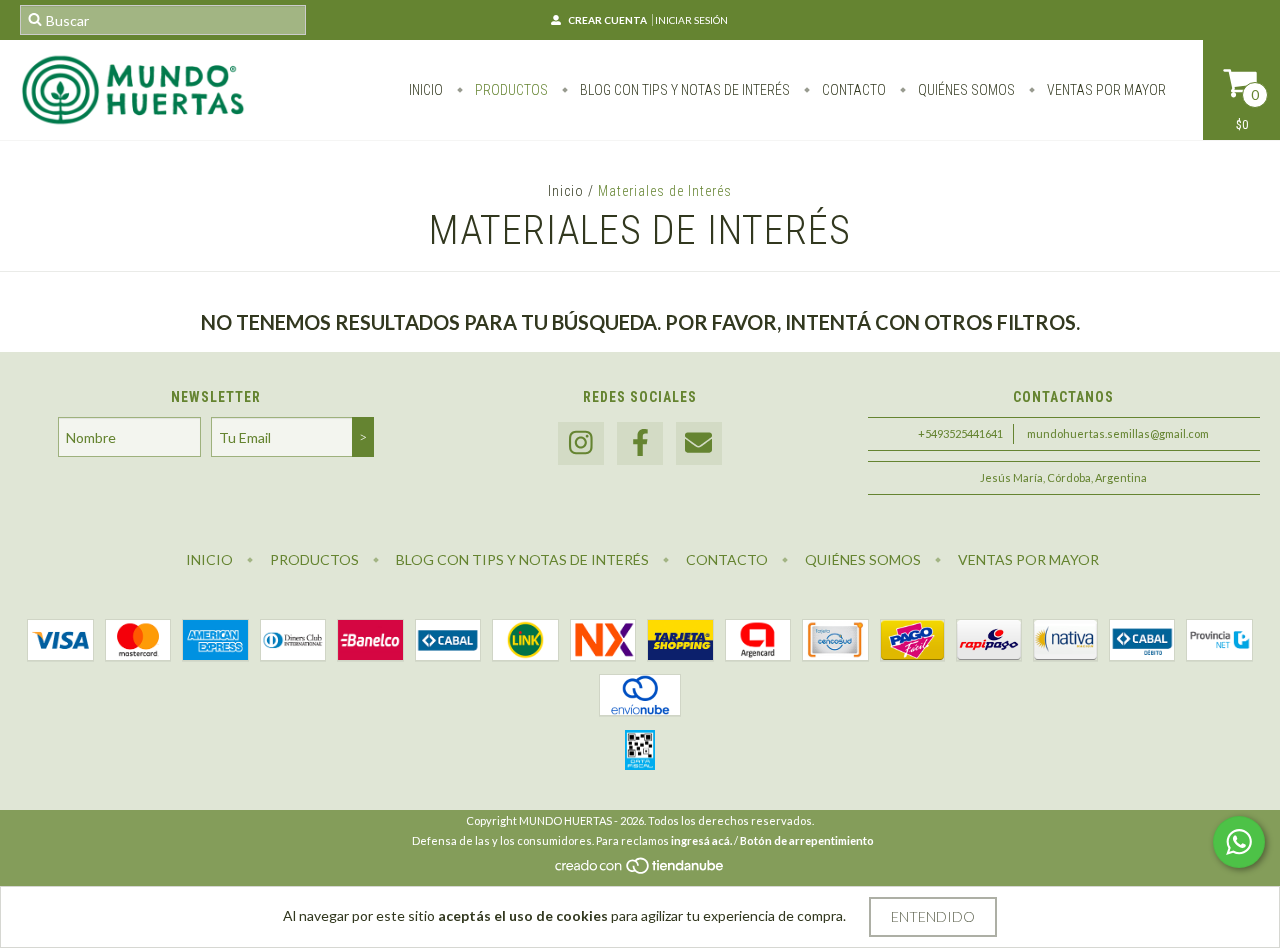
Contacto (852, 90)
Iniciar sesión (691, 20)
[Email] (699, 443)
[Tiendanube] (640, 870)
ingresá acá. (701, 840)
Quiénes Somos (965, 90)
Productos (510, 90)
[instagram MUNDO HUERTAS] (581, 443)
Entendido (933, 916)
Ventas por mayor (1105, 90)
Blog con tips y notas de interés (683, 90)
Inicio (426, 90)
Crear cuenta (607, 20)
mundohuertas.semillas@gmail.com (1118, 433)
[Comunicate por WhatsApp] (1239, 842)
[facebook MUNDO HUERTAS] (640, 443)
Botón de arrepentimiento (807, 840)
